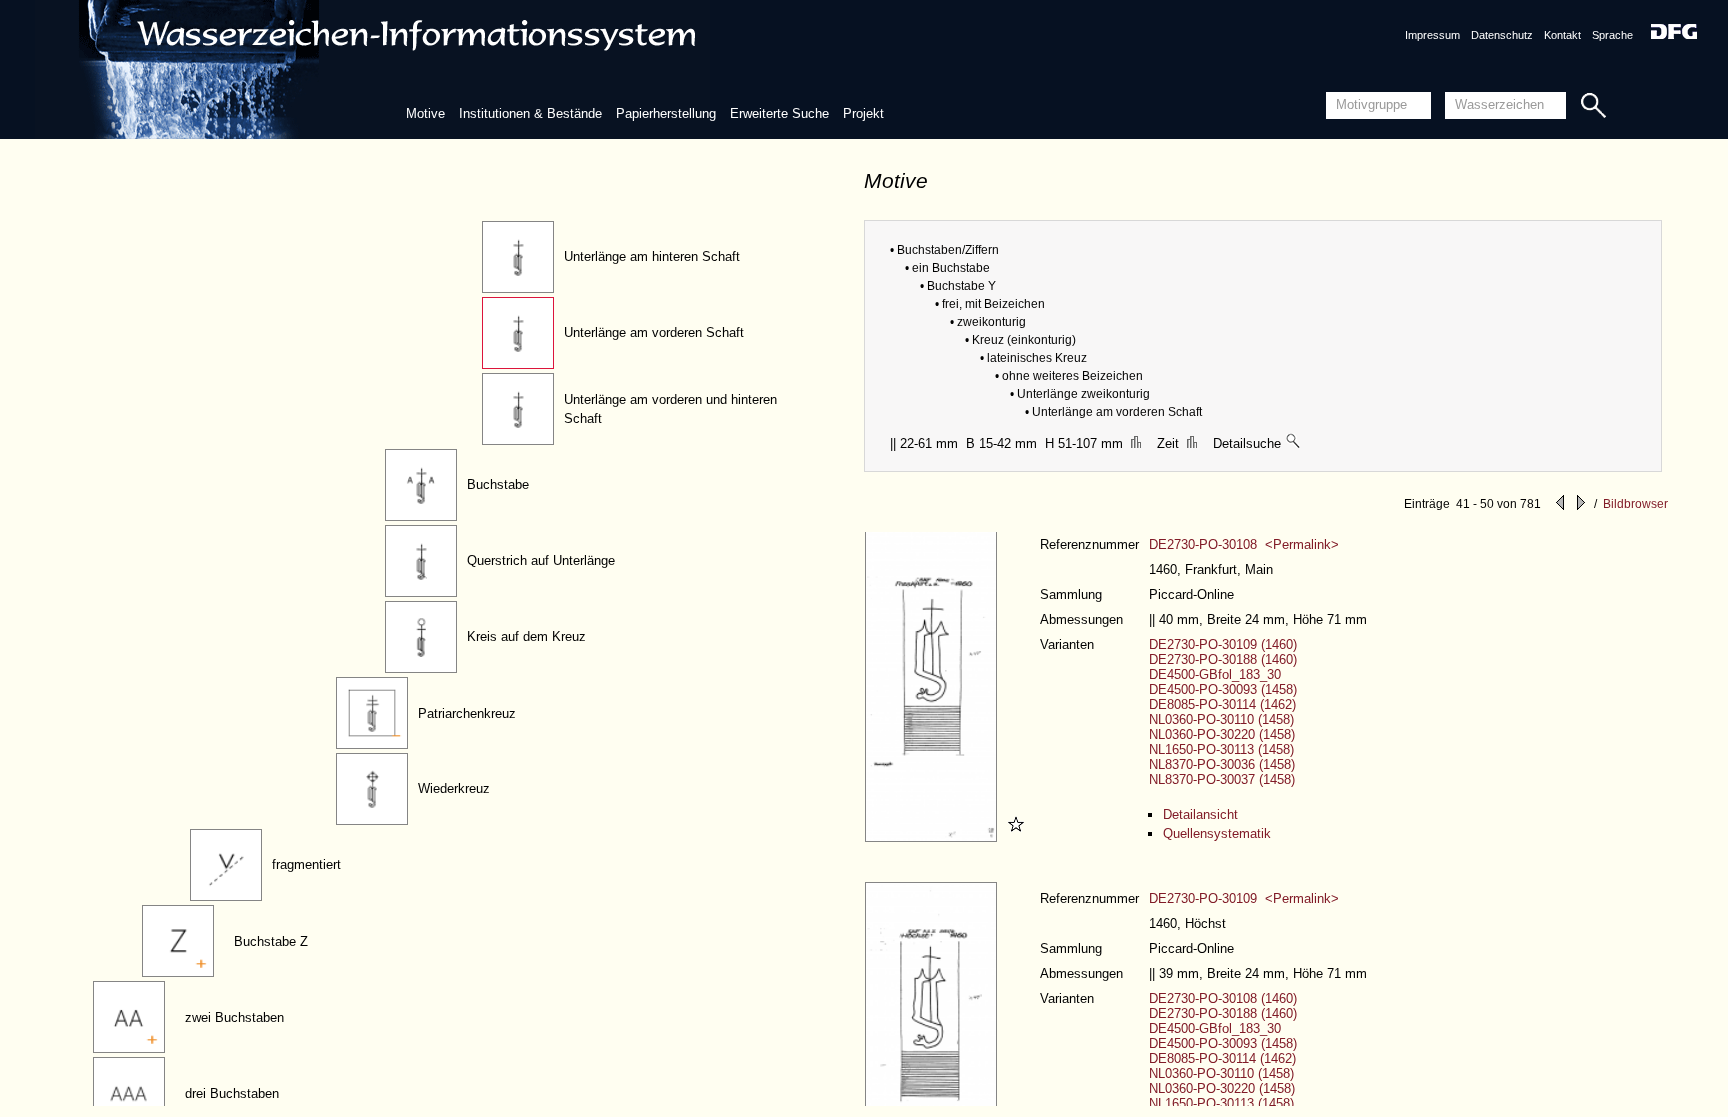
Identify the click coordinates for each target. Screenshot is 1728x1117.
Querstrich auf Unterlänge (541, 560)
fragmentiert (306, 864)
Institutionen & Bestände (530, 113)
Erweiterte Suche (779, 113)
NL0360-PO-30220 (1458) (1222, 734)
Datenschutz (1502, 35)
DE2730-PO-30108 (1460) (1223, 998)
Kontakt (1562, 35)
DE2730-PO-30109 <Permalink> (1244, 898)
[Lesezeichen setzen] (1013, 837)
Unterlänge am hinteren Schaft (652, 256)
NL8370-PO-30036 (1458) (1222, 764)
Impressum (1432, 35)
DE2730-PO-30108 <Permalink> (1244, 544)
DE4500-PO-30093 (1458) (1223, 689)
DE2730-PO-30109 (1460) (1223, 644)
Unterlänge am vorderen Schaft (654, 332)
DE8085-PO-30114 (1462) (1222, 704)
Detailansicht (1200, 814)
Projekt (863, 113)
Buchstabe (498, 484)
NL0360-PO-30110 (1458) (1221, 719)
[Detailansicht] (933, 837)
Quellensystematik (1217, 833)
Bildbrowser (1635, 504)
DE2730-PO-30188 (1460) (1223, 659)
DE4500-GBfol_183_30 (1215, 674)
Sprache (1612, 35)
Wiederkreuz (454, 788)
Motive (425, 113)
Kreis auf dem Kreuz (526, 636)
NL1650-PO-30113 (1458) (1221, 749)
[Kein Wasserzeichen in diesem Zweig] (1294, 443)
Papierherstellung (666, 113)
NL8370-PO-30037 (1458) (1222, 779)
